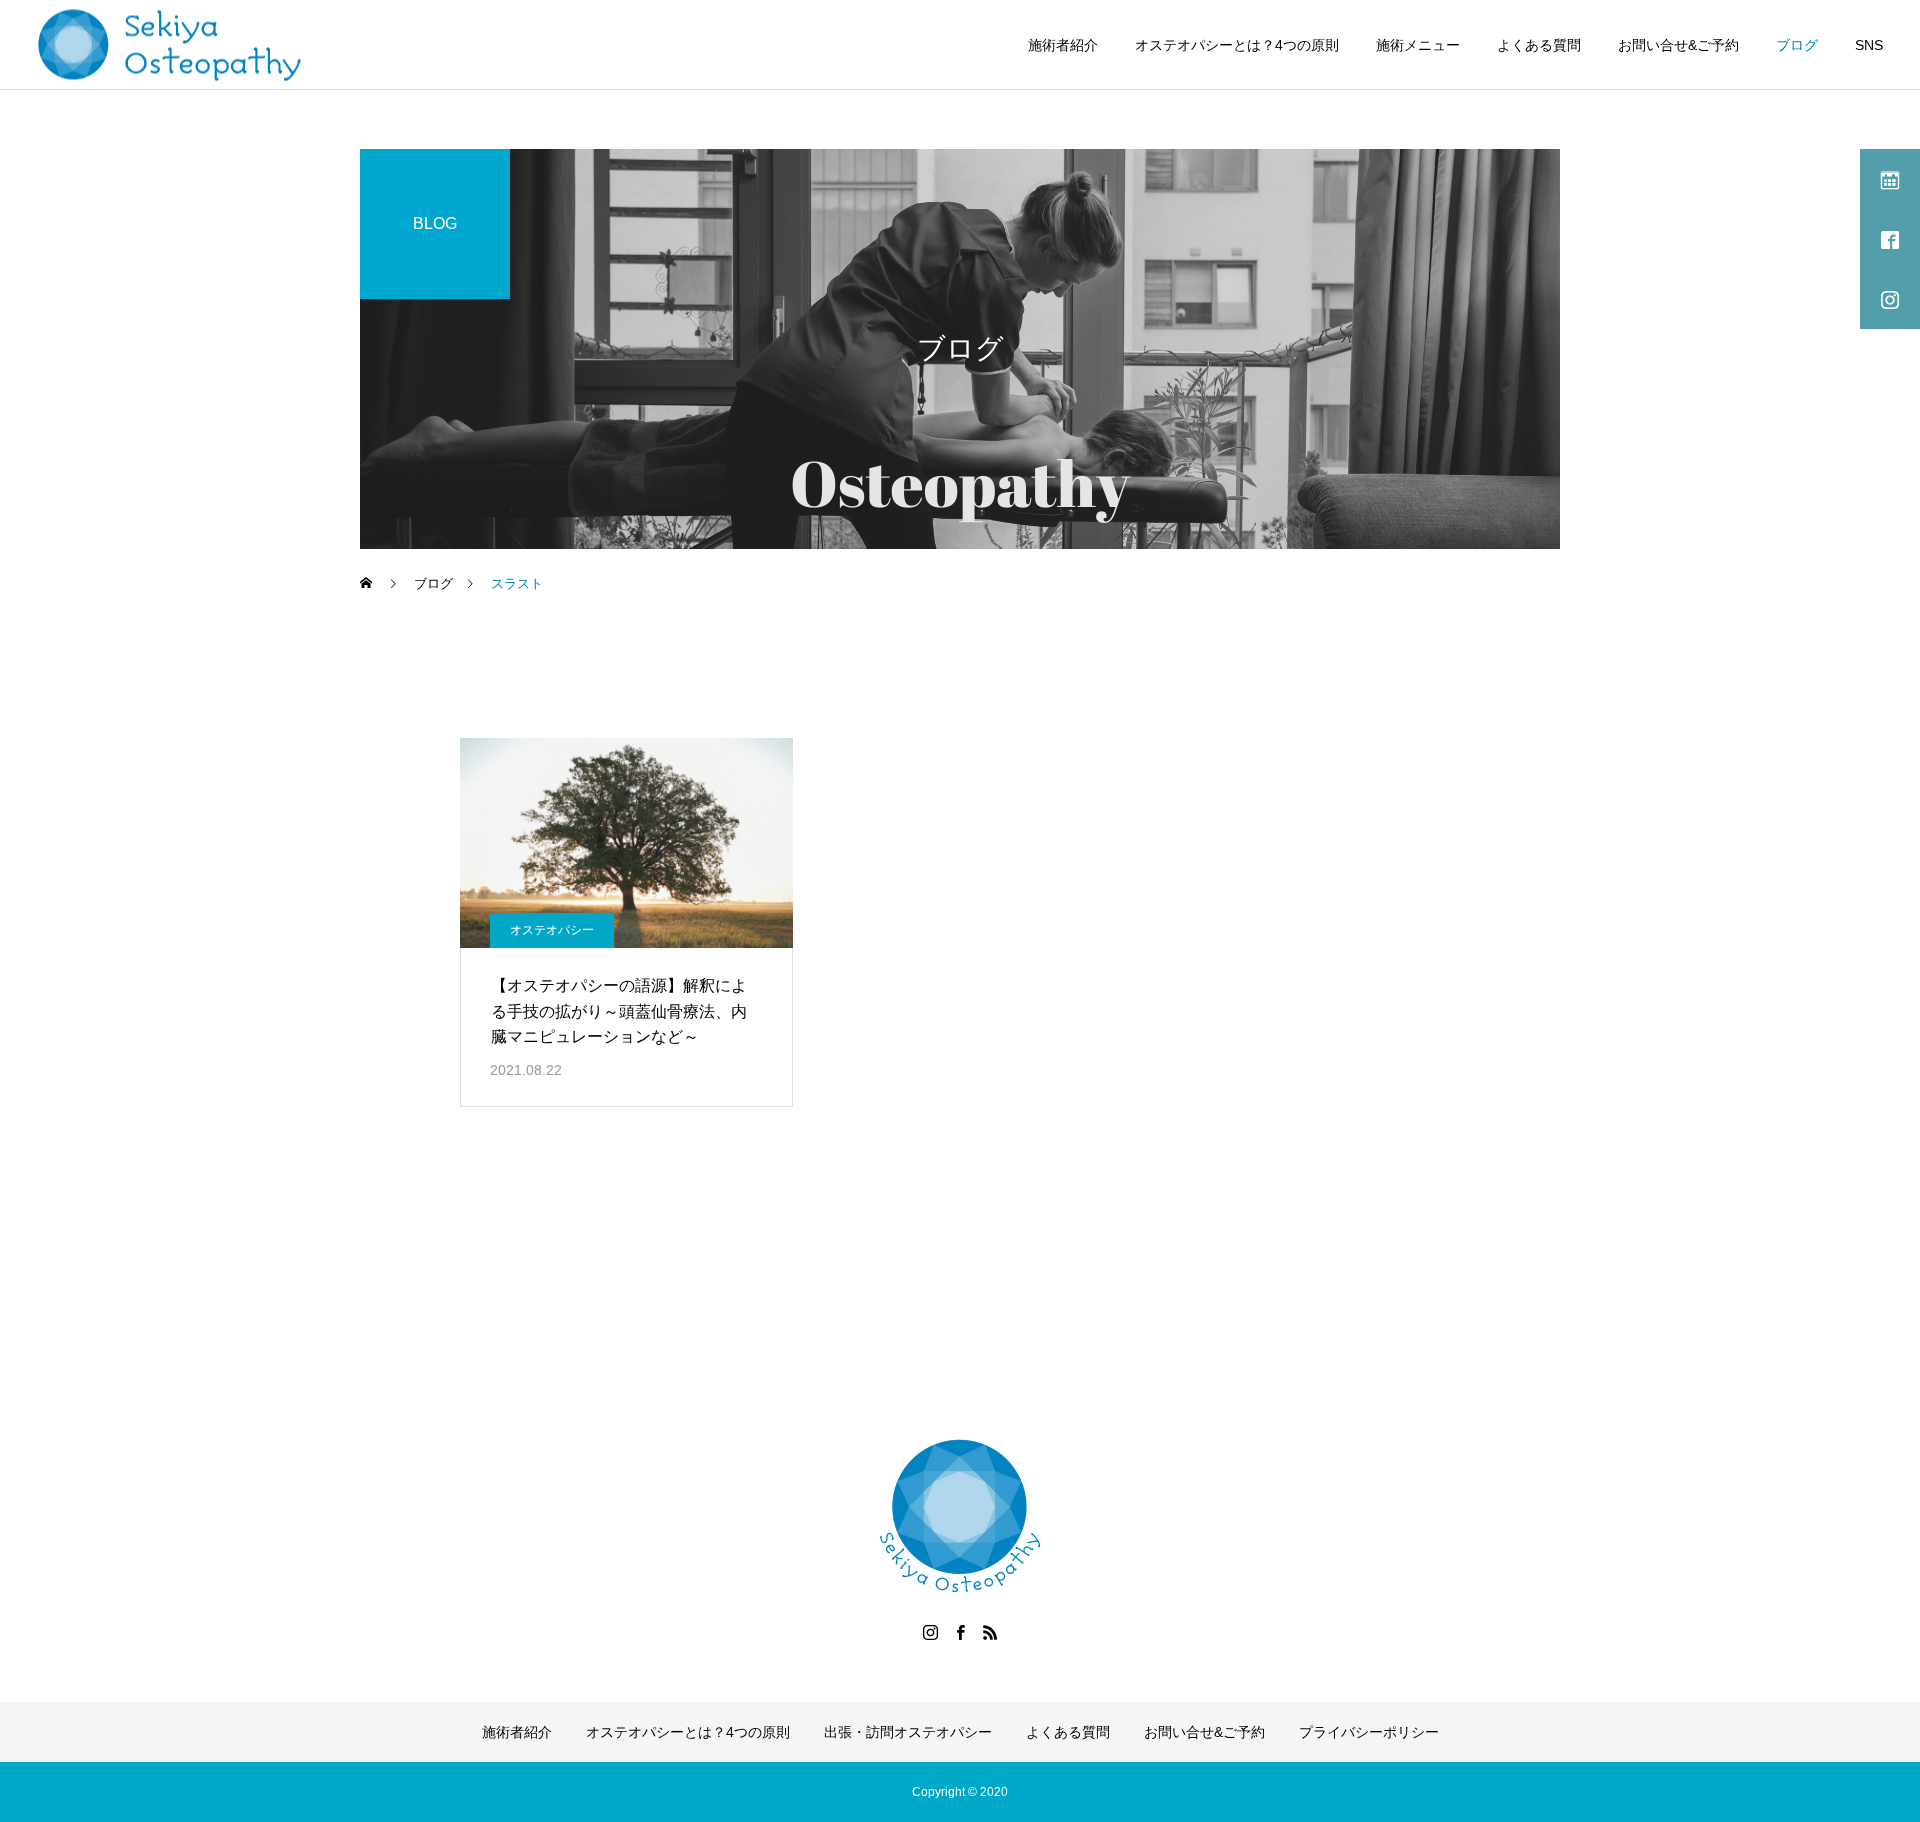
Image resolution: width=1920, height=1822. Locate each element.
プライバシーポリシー (1369, 1732)
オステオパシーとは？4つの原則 (1237, 45)
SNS (1869, 45)
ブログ (1797, 45)
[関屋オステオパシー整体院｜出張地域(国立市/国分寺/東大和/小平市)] (170, 44)
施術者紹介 (1063, 45)
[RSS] (990, 1632)
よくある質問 (1539, 45)
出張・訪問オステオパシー (908, 1732)
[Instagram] (930, 1632)
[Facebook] (960, 1632)
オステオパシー (552, 930)
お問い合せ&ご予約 (1678, 45)
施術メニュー (1418, 45)
